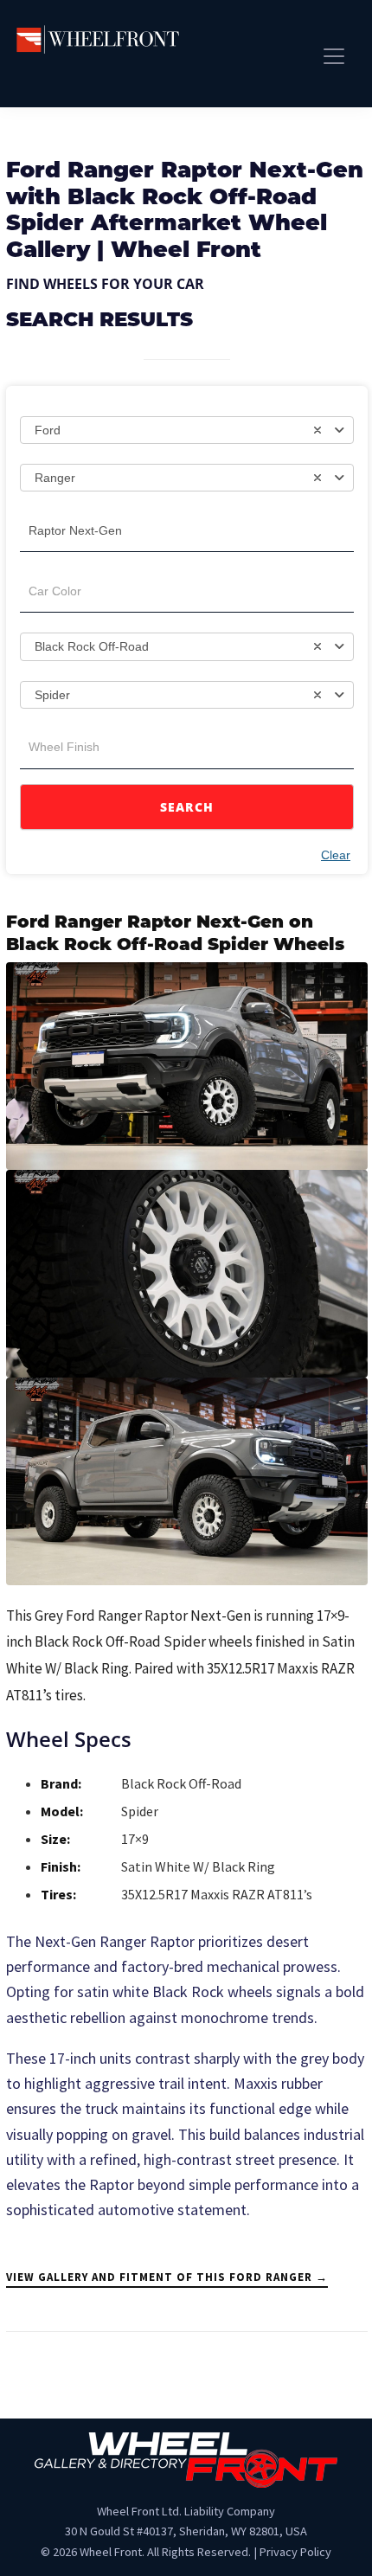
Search (187, 807)
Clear (336, 855)
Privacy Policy (295, 2552)
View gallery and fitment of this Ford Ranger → (167, 2277)
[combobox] (187, 430)
